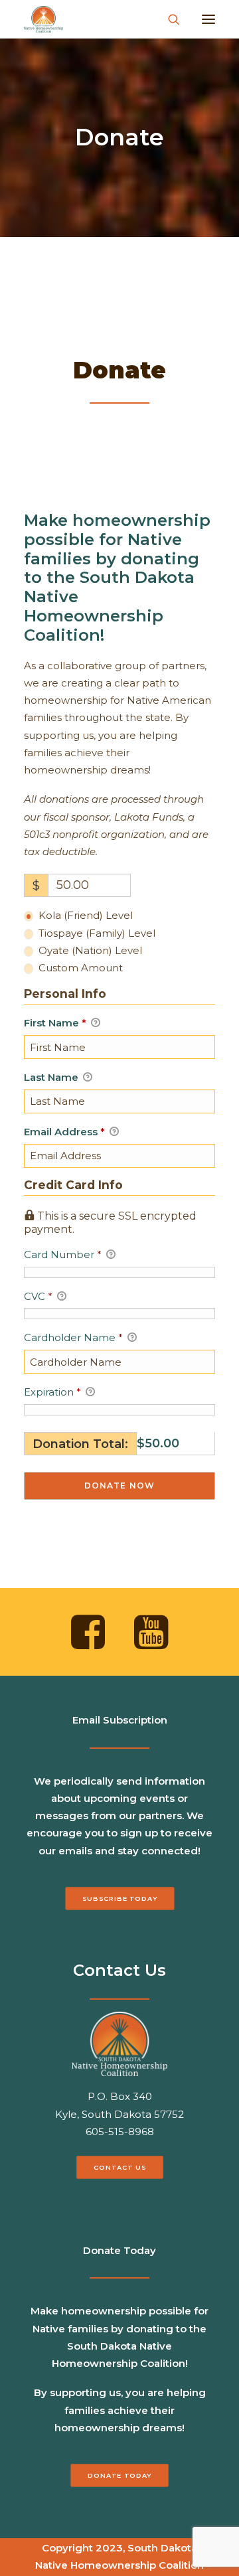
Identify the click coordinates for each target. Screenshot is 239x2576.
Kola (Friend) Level (86, 915)
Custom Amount (81, 968)
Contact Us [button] (119, 2168)
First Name (55, 1023)
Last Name (52, 1077)
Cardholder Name (73, 1337)
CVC (38, 1296)
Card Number (63, 1254)
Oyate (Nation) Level (90, 950)
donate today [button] (119, 2476)
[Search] (168, 19)
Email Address (64, 1132)
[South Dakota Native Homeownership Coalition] (43, 19)
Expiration (52, 1392)
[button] (208, 19)
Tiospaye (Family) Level (97, 933)
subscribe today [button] (120, 1898)
